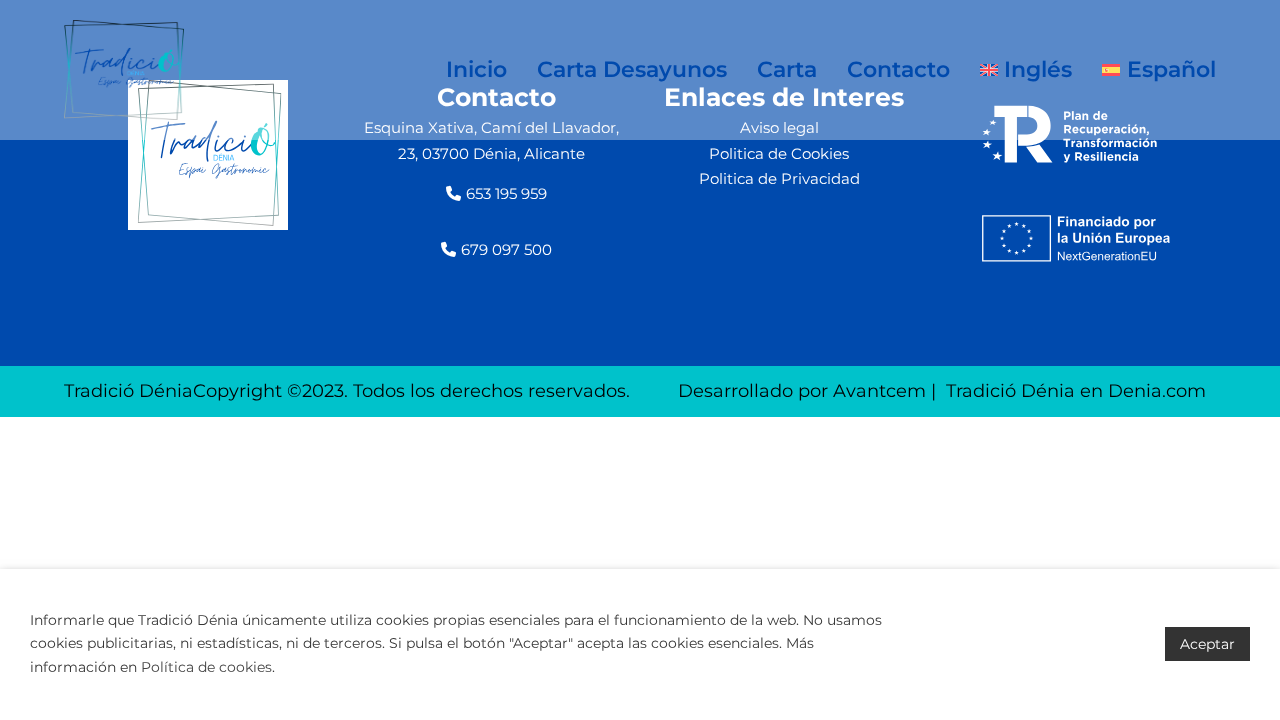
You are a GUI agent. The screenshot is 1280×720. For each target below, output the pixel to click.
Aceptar (1207, 644)
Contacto (898, 69)
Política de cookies (206, 667)
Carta (787, 69)
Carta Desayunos (632, 69)
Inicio (476, 69)
